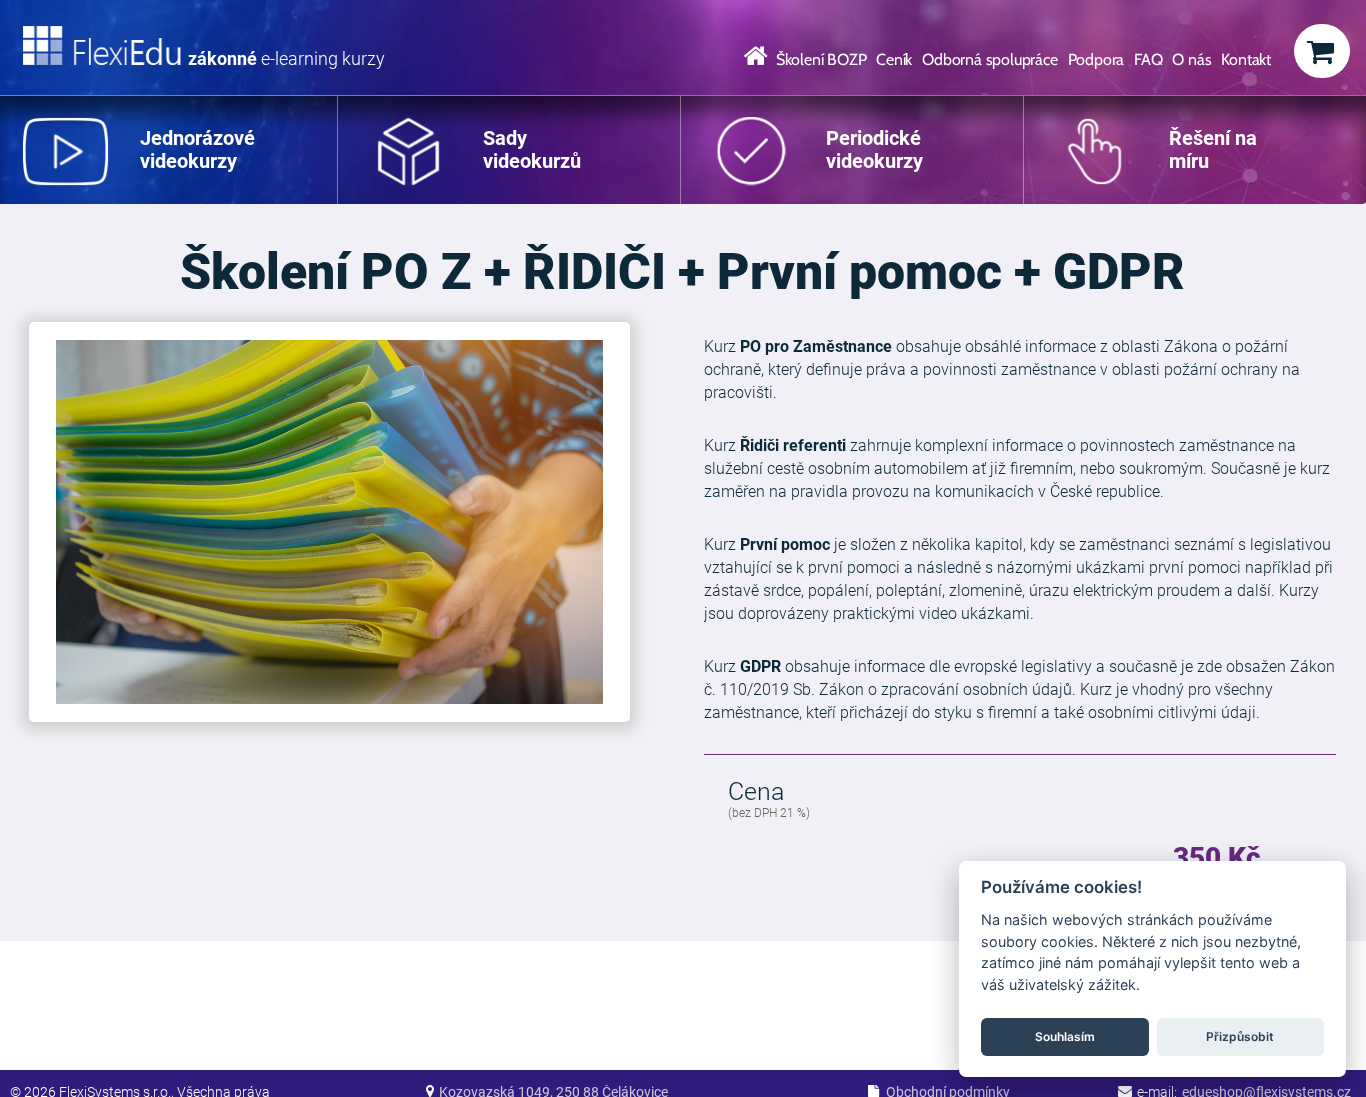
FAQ (1148, 59)
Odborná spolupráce (989, 59)
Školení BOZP (821, 59)
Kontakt (1246, 59)
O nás (1191, 59)
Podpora (1096, 59)
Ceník (894, 59)
